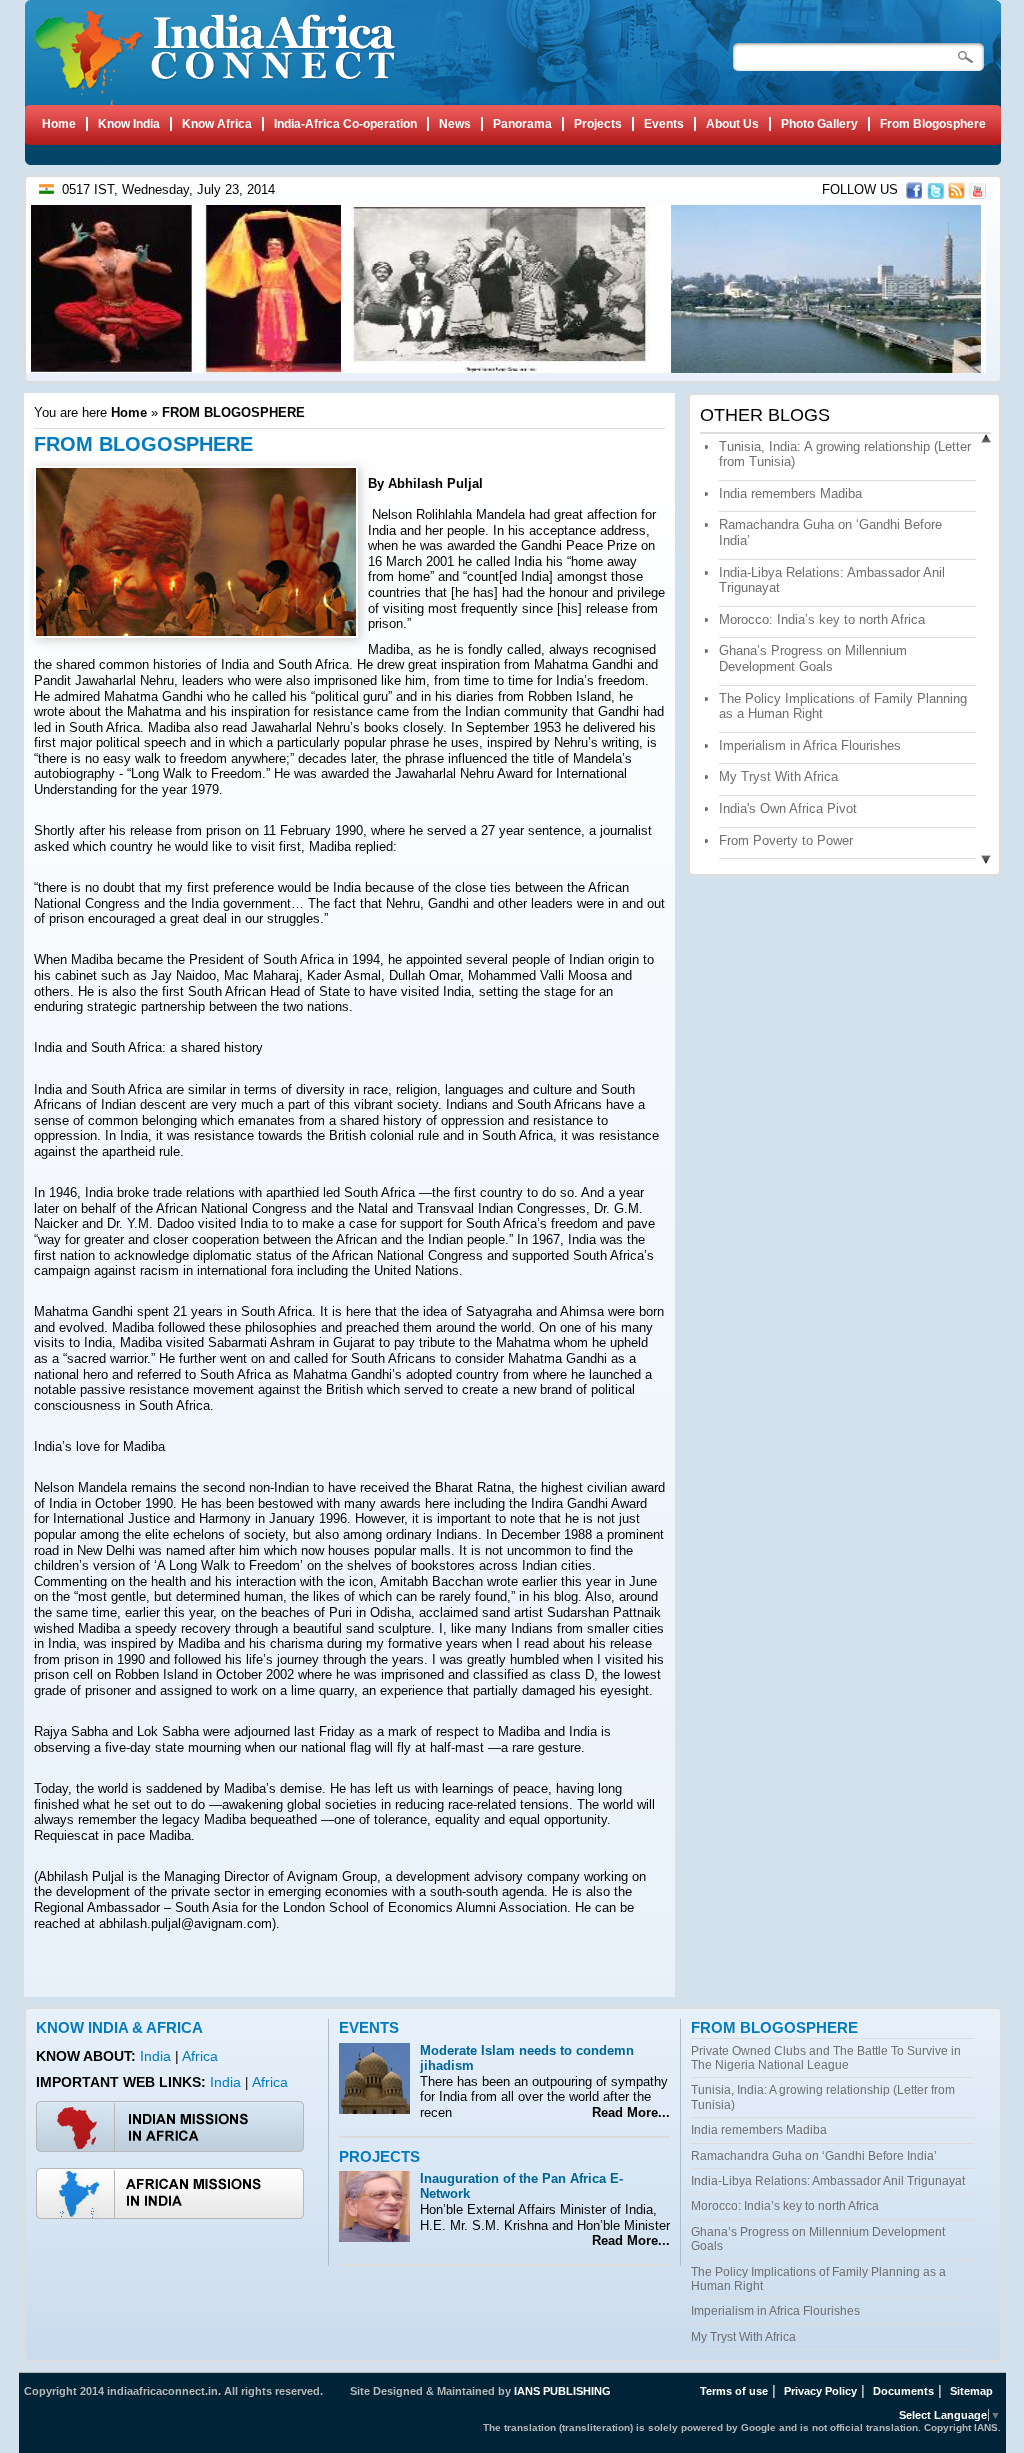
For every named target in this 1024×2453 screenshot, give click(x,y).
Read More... (627, 2112)
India (157, 2056)
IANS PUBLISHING (562, 2391)
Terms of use (734, 2391)
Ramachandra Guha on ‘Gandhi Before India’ (814, 2156)
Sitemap (971, 2391)
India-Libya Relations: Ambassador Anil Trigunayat (828, 2181)
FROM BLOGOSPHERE (233, 412)
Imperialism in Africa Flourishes (810, 745)
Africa (200, 2056)
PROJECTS (379, 2156)
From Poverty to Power (786, 840)
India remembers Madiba (790, 493)
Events (369, 2027)
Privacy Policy (820, 2391)
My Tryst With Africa (778, 776)
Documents (903, 2391)
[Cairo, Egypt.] (823, 368)
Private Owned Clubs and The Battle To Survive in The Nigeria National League (826, 2058)
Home (129, 412)
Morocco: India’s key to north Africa (822, 619)
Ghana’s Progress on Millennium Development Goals (813, 658)
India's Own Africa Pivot (788, 808)
